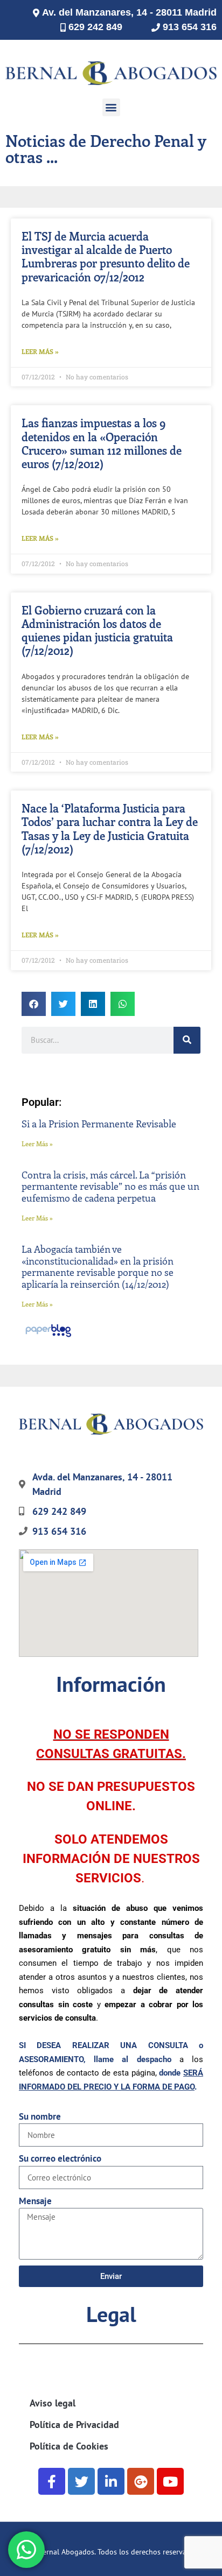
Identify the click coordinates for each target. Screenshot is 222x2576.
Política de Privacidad (74, 2425)
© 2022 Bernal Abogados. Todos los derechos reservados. (105, 2552)
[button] (111, 107)
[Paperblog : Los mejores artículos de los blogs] (48, 1336)
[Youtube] (170, 2481)
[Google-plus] (141, 2481)
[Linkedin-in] (111, 2481)
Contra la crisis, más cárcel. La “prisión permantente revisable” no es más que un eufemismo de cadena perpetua (110, 1186)
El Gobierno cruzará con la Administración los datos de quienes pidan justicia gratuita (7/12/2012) (97, 630)
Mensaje (35, 2201)
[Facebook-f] (52, 2481)
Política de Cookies (69, 2446)
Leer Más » (40, 351)
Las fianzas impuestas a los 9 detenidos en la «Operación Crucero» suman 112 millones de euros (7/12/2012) (102, 443)
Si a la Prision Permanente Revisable (99, 1124)
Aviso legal (53, 2403)
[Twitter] (81, 2481)
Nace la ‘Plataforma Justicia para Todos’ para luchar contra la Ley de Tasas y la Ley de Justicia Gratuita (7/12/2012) (110, 828)
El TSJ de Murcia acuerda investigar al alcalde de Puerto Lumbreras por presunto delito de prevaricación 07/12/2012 (106, 256)
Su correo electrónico (60, 2158)
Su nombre (40, 2116)
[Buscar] (187, 1040)
